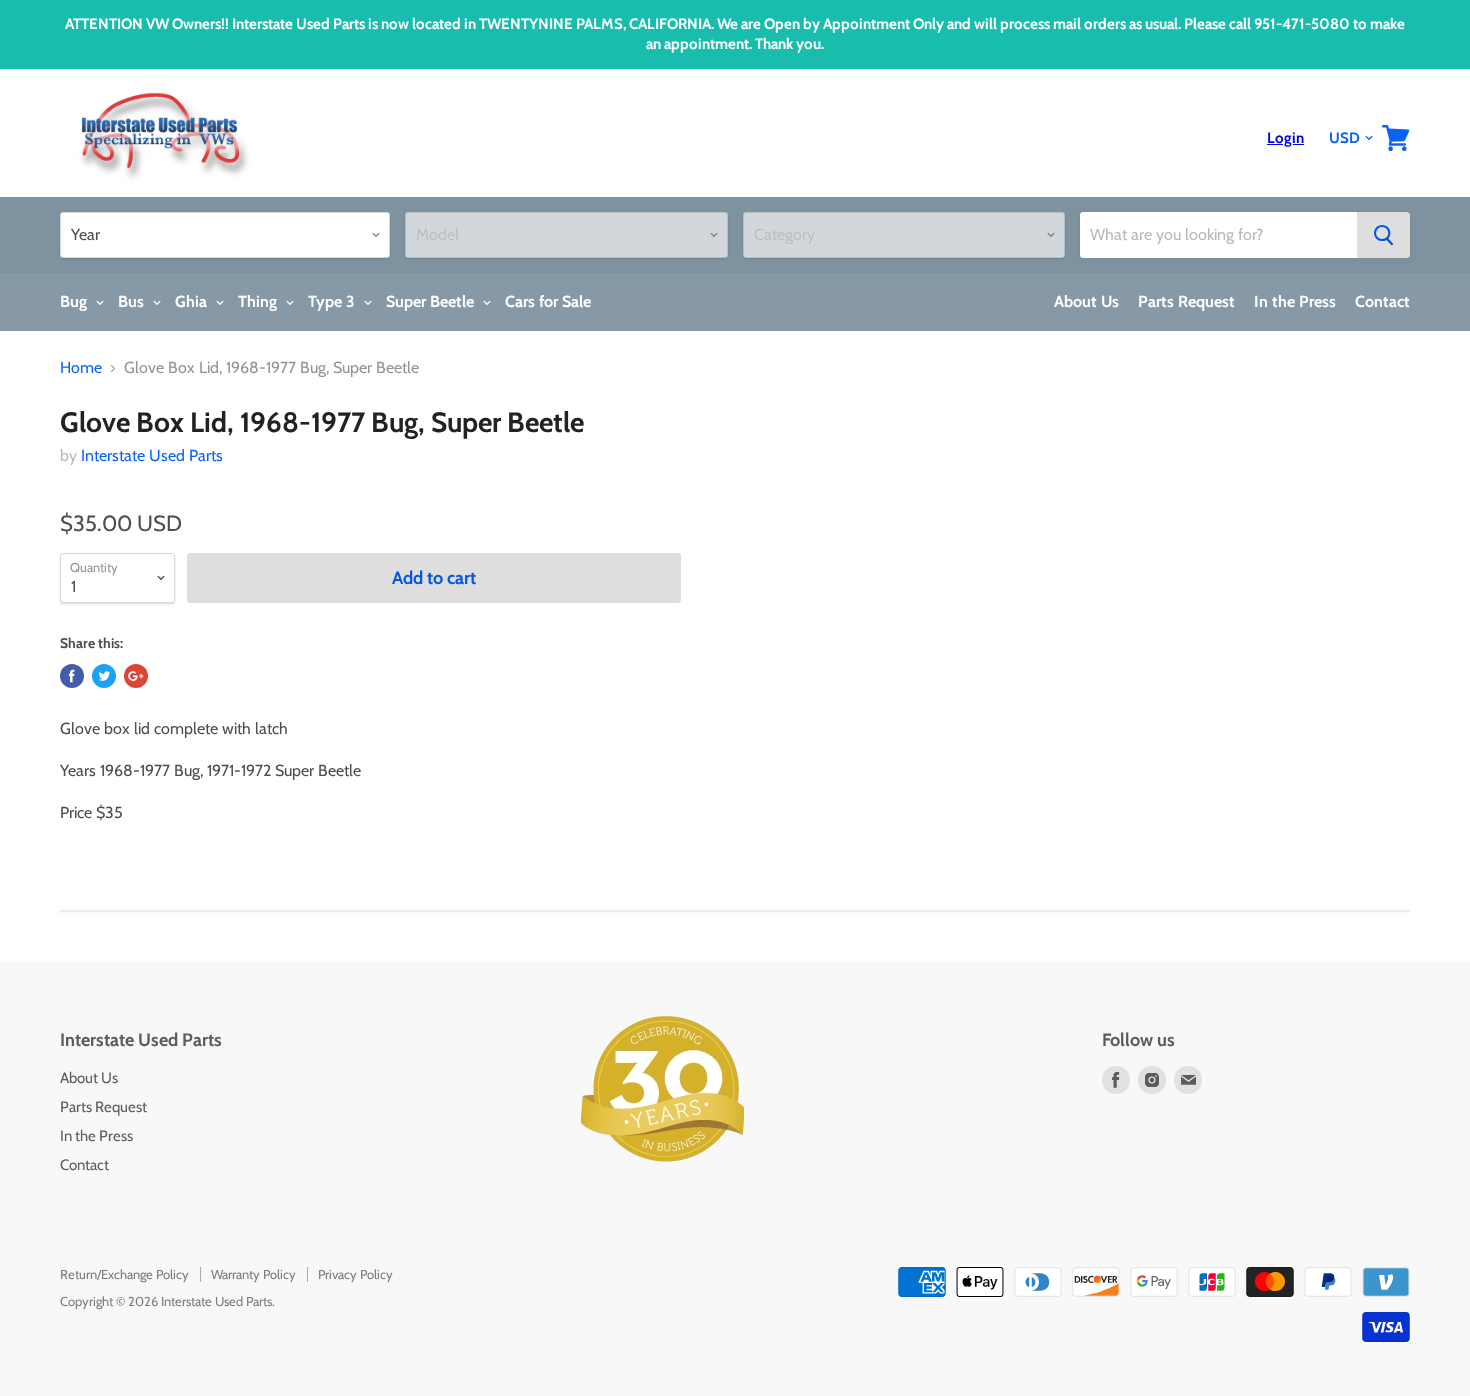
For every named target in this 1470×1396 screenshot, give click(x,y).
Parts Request (1186, 301)
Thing (259, 301)
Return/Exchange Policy (124, 1274)
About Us (1086, 301)
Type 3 (333, 301)
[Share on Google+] (136, 676)
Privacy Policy (355, 1274)
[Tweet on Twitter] (104, 676)
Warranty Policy (253, 1274)
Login (1285, 138)
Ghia (193, 301)
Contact (1382, 301)
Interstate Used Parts (152, 455)
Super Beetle (432, 301)
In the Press (1295, 301)
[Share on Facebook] (72, 676)
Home (81, 368)
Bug (75, 301)
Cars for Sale (548, 301)
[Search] (1383, 235)
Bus (133, 301)
